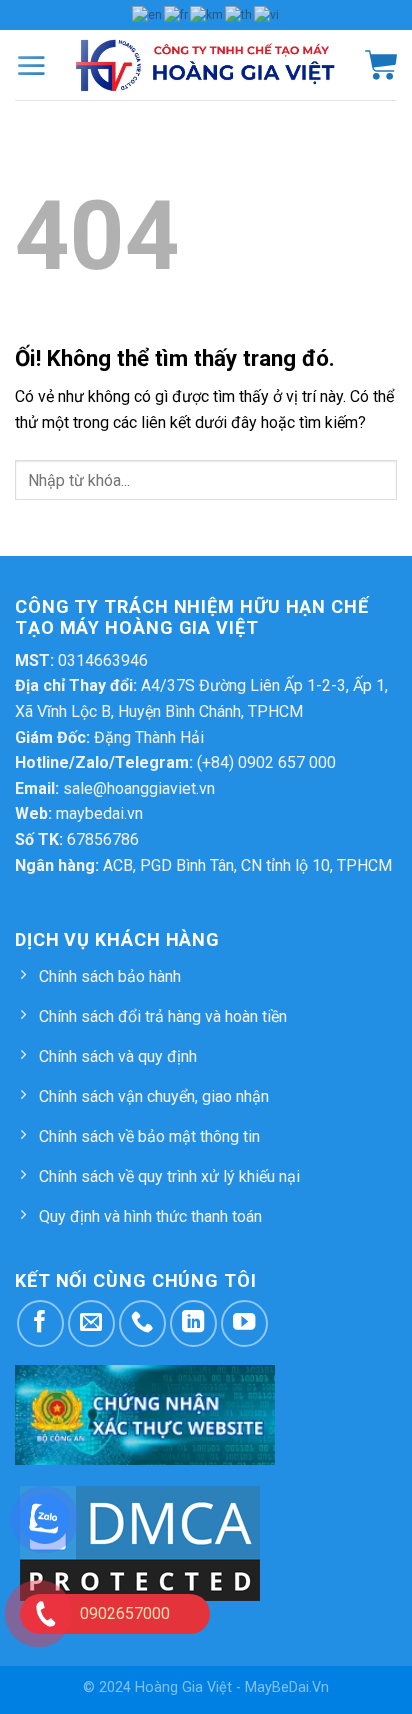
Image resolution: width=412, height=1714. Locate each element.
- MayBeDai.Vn (282, 1687)
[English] (148, 14)
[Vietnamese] (267, 14)
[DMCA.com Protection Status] (140, 1542)
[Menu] (31, 65)
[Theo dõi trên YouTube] (244, 1323)
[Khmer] (207, 14)
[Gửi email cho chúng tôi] (91, 1323)
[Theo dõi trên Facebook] (40, 1323)
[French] (177, 14)
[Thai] (239, 14)
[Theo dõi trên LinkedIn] (193, 1323)
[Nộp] (366, 483)
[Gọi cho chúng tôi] (142, 1323)
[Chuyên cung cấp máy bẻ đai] (206, 65)
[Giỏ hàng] (381, 65)
